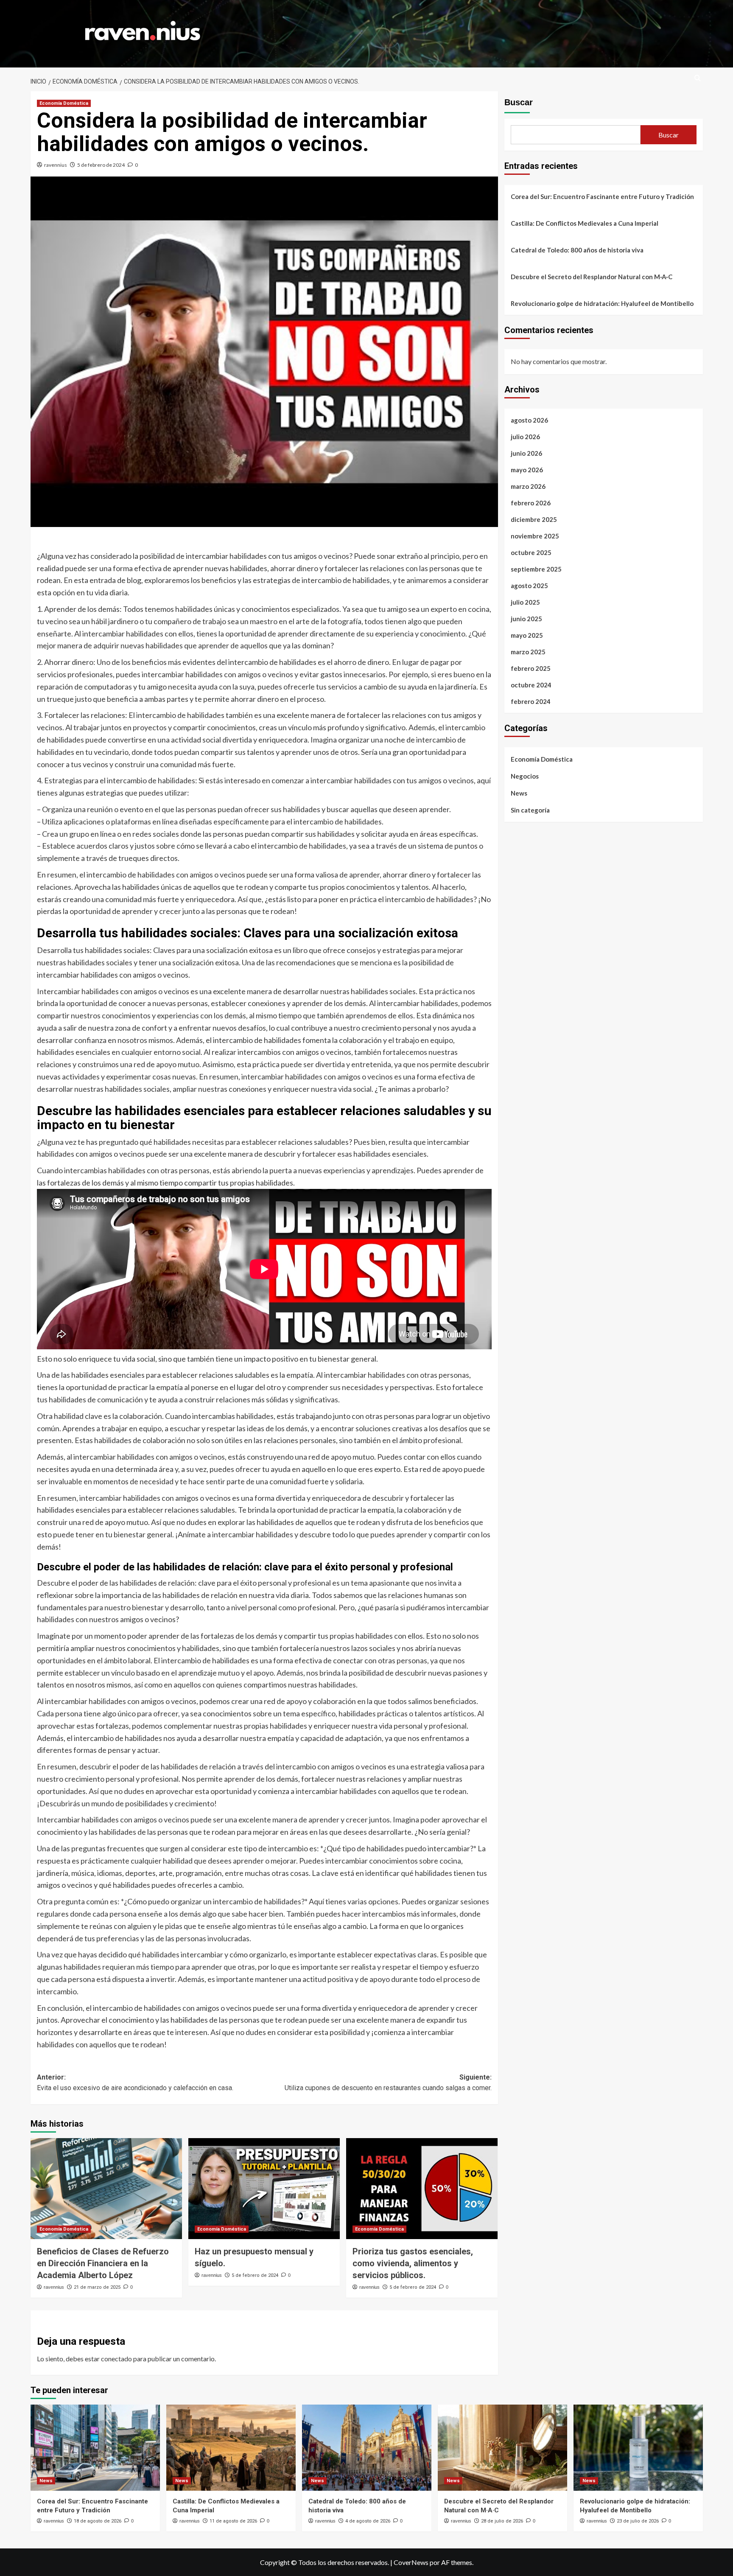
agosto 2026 (529, 420)
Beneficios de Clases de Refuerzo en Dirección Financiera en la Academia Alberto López (103, 2263)
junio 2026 (526, 453)
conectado (116, 2359)
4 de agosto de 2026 (368, 2521)
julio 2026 (525, 437)
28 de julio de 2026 (502, 2521)
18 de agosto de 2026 (98, 2521)
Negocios (525, 776)
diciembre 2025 (534, 519)
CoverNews (411, 2562)
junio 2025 (526, 619)
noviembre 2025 (535, 536)
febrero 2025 (531, 668)
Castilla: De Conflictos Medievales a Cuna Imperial (585, 223)
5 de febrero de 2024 (101, 165)
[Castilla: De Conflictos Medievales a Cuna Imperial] (231, 2448)
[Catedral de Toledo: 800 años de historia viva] (367, 2448)
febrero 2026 (531, 503)
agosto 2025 (529, 586)
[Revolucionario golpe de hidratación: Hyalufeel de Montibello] (638, 2448)
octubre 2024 (531, 685)
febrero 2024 (531, 701)
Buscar (519, 102)
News (519, 793)
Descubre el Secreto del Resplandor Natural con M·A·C (592, 277)
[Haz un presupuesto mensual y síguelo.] (264, 2189)
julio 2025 (525, 602)
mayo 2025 (527, 635)
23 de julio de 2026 (638, 2521)
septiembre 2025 (536, 569)
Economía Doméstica (64, 103)
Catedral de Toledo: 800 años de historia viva (577, 250)
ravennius (56, 165)
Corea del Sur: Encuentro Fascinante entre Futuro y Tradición (602, 196)
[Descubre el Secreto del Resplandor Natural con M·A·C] (502, 2448)
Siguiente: (388, 2083)
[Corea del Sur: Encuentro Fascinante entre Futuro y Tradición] (95, 2448)
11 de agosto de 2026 (233, 2521)
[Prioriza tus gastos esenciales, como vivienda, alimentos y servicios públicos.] (422, 2189)
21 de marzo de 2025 (97, 2287)
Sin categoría (530, 810)
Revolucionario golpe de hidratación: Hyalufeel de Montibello (602, 303)
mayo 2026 (527, 470)
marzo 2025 (528, 652)
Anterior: (135, 2083)
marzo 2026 (528, 486)
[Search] (698, 78)
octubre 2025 (531, 552)
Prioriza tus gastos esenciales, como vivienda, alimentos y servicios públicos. (413, 2263)
